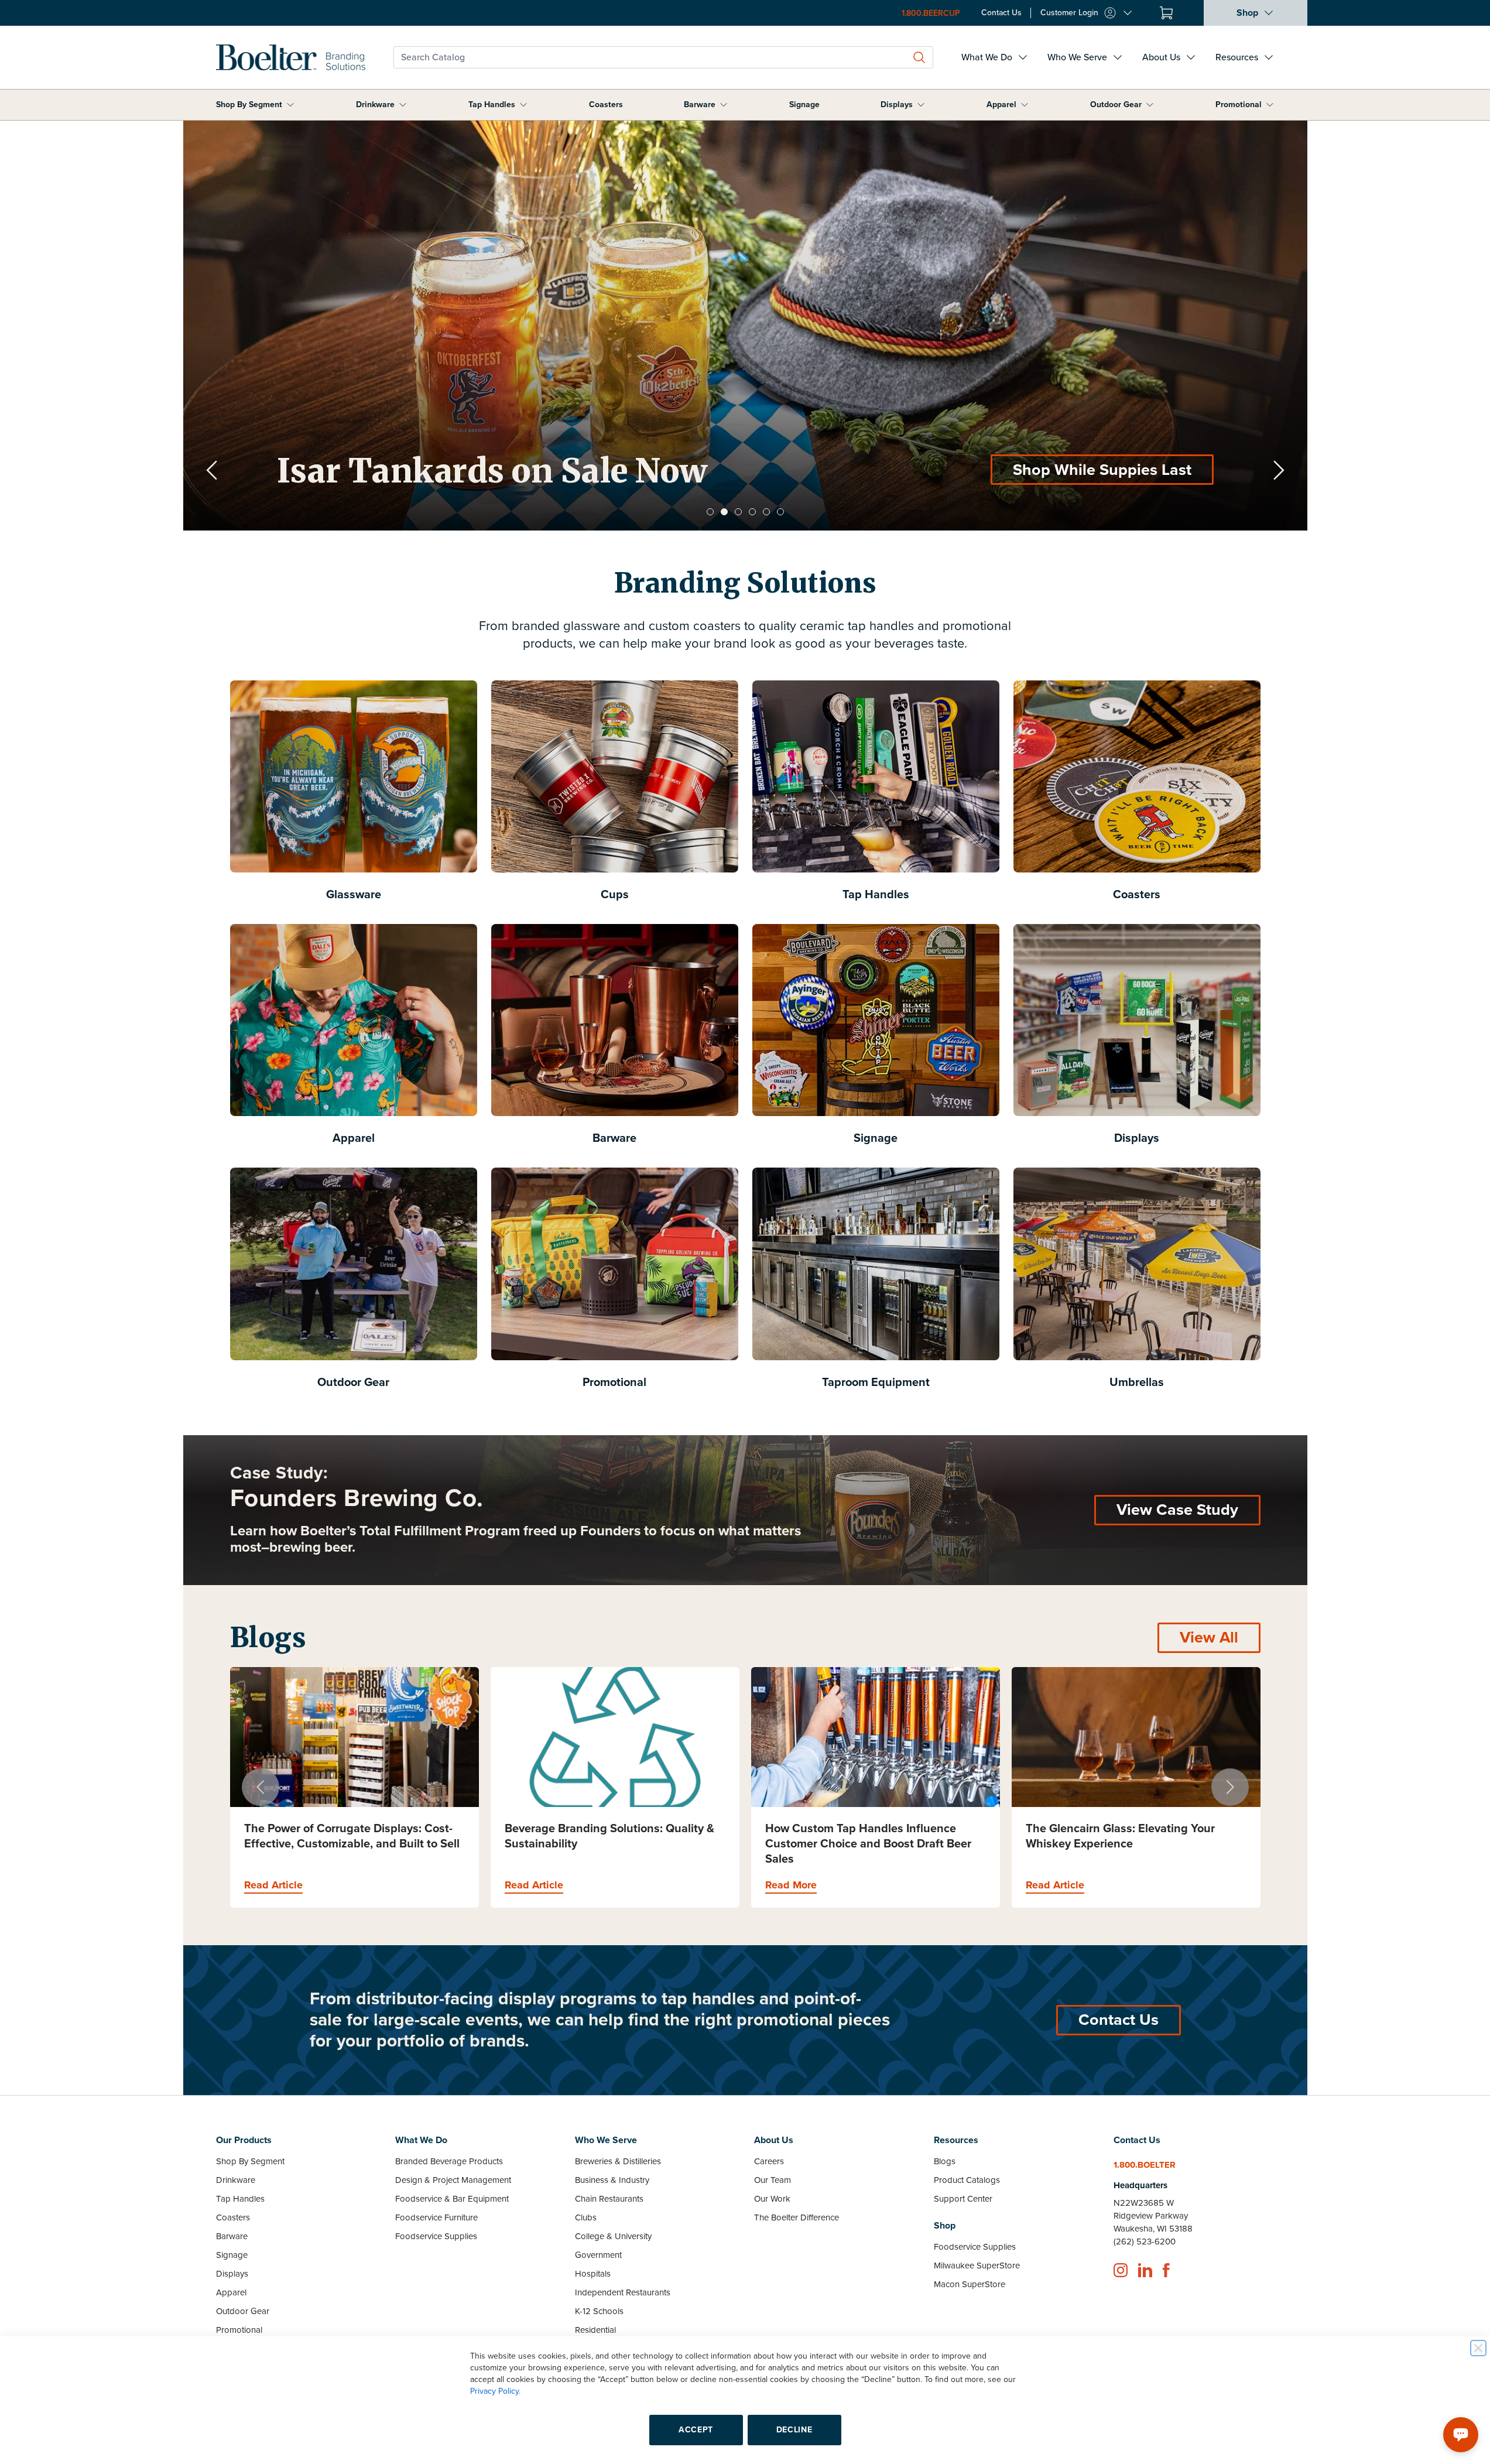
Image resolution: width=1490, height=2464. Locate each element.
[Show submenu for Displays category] (921, 105)
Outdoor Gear (1116, 105)
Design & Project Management (453, 2180)
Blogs (945, 2161)
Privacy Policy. (495, 2391)
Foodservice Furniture (436, 2217)
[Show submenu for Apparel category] (1025, 105)
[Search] (919, 57)
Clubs (586, 2217)
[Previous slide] (212, 470)
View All (1209, 1637)
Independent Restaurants (623, 2292)
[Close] (1478, 2348)
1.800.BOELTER (1145, 2165)
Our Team (773, 2180)
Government (598, 2255)
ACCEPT (696, 2430)
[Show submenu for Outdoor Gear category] (1150, 105)
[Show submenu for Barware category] (724, 105)
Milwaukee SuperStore (977, 2265)
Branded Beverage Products (449, 2161)
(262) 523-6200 (1145, 2241)
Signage (804, 105)
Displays (897, 105)
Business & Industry (612, 2180)
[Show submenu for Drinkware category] (403, 105)
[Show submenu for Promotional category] (1270, 105)
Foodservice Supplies (436, 2236)
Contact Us (1119, 2020)
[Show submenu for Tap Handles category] (523, 105)
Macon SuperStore (970, 2284)
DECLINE (794, 2430)
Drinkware (375, 105)
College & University (613, 2236)
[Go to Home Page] (291, 57)
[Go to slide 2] (724, 512)
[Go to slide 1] (710, 512)
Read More (530, 1885)
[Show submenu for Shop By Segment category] (290, 105)
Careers (769, 2161)
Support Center (963, 2199)
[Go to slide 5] (766, 512)
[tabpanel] (745, 326)
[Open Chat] (1461, 2435)
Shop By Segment (249, 105)
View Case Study (1177, 1510)
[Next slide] (1279, 470)
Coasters (606, 105)
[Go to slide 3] (738, 512)
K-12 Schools (599, 2311)
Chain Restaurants (609, 2199)
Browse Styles (1140, 470)
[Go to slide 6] (780, 512)
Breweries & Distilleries (618, 2161)
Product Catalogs (967, 2180)
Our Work (772, 2199)
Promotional (1239, 105)
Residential (595, 2330)
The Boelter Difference (797, 2217)
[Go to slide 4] (752, 512)
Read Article (273, 1885)
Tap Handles (492, 105)
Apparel (1001, 105)
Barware (700, 105)
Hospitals (593, 2274)
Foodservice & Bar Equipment (452, 2199)
